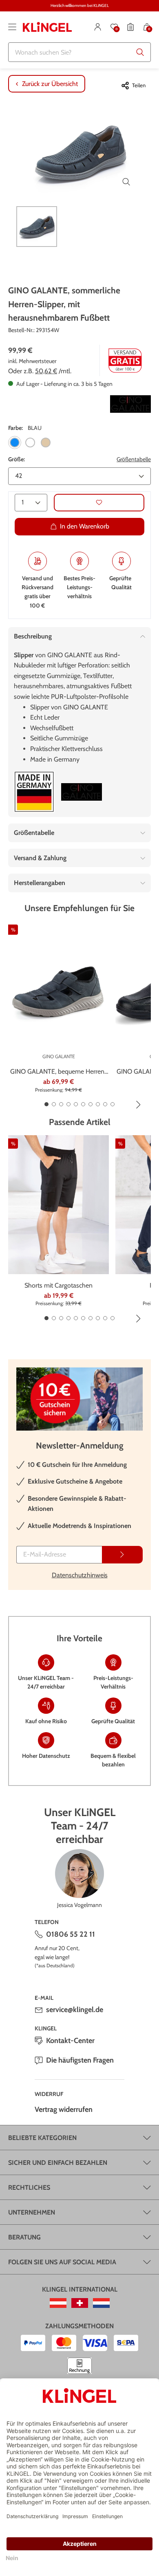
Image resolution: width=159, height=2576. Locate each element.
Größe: (17, 459)
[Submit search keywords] (140, 52)
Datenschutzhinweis (80, 1575)
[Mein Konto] (98, 27)
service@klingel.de (75, 2010)
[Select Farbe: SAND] (46, 443)
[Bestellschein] (130, 27)
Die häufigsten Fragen (80, 2060)
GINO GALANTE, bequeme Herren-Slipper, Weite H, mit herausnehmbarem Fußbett (59, 1072)
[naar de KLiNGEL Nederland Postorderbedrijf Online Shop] (101, 2303)
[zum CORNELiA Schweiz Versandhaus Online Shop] (80, 2303)
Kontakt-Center (70, 2041)
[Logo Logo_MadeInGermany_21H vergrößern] (34, 792)
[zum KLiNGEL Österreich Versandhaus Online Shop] (58, 2303)
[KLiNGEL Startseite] (47, 27)
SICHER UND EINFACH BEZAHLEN (58, 2163)
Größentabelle (134, 459)
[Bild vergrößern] (126, 182)
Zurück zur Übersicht (50, 84)
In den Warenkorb (85, 526)
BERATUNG (24, 2237)
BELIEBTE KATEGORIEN (42, 2138)
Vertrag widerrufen (64, 2109)
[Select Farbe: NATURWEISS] (30, 443)
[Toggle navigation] (12, 27)
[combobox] (79, 52)
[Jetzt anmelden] (122, 1555)
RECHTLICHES (29, 2187)
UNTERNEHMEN (32, 2212)
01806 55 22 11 (71, 1934)
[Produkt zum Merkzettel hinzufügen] (99, 503)
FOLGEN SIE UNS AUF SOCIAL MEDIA (62, 2262)
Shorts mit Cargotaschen (59, 1285)
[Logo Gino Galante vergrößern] (130, 404)
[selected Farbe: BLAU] (15, 443)
